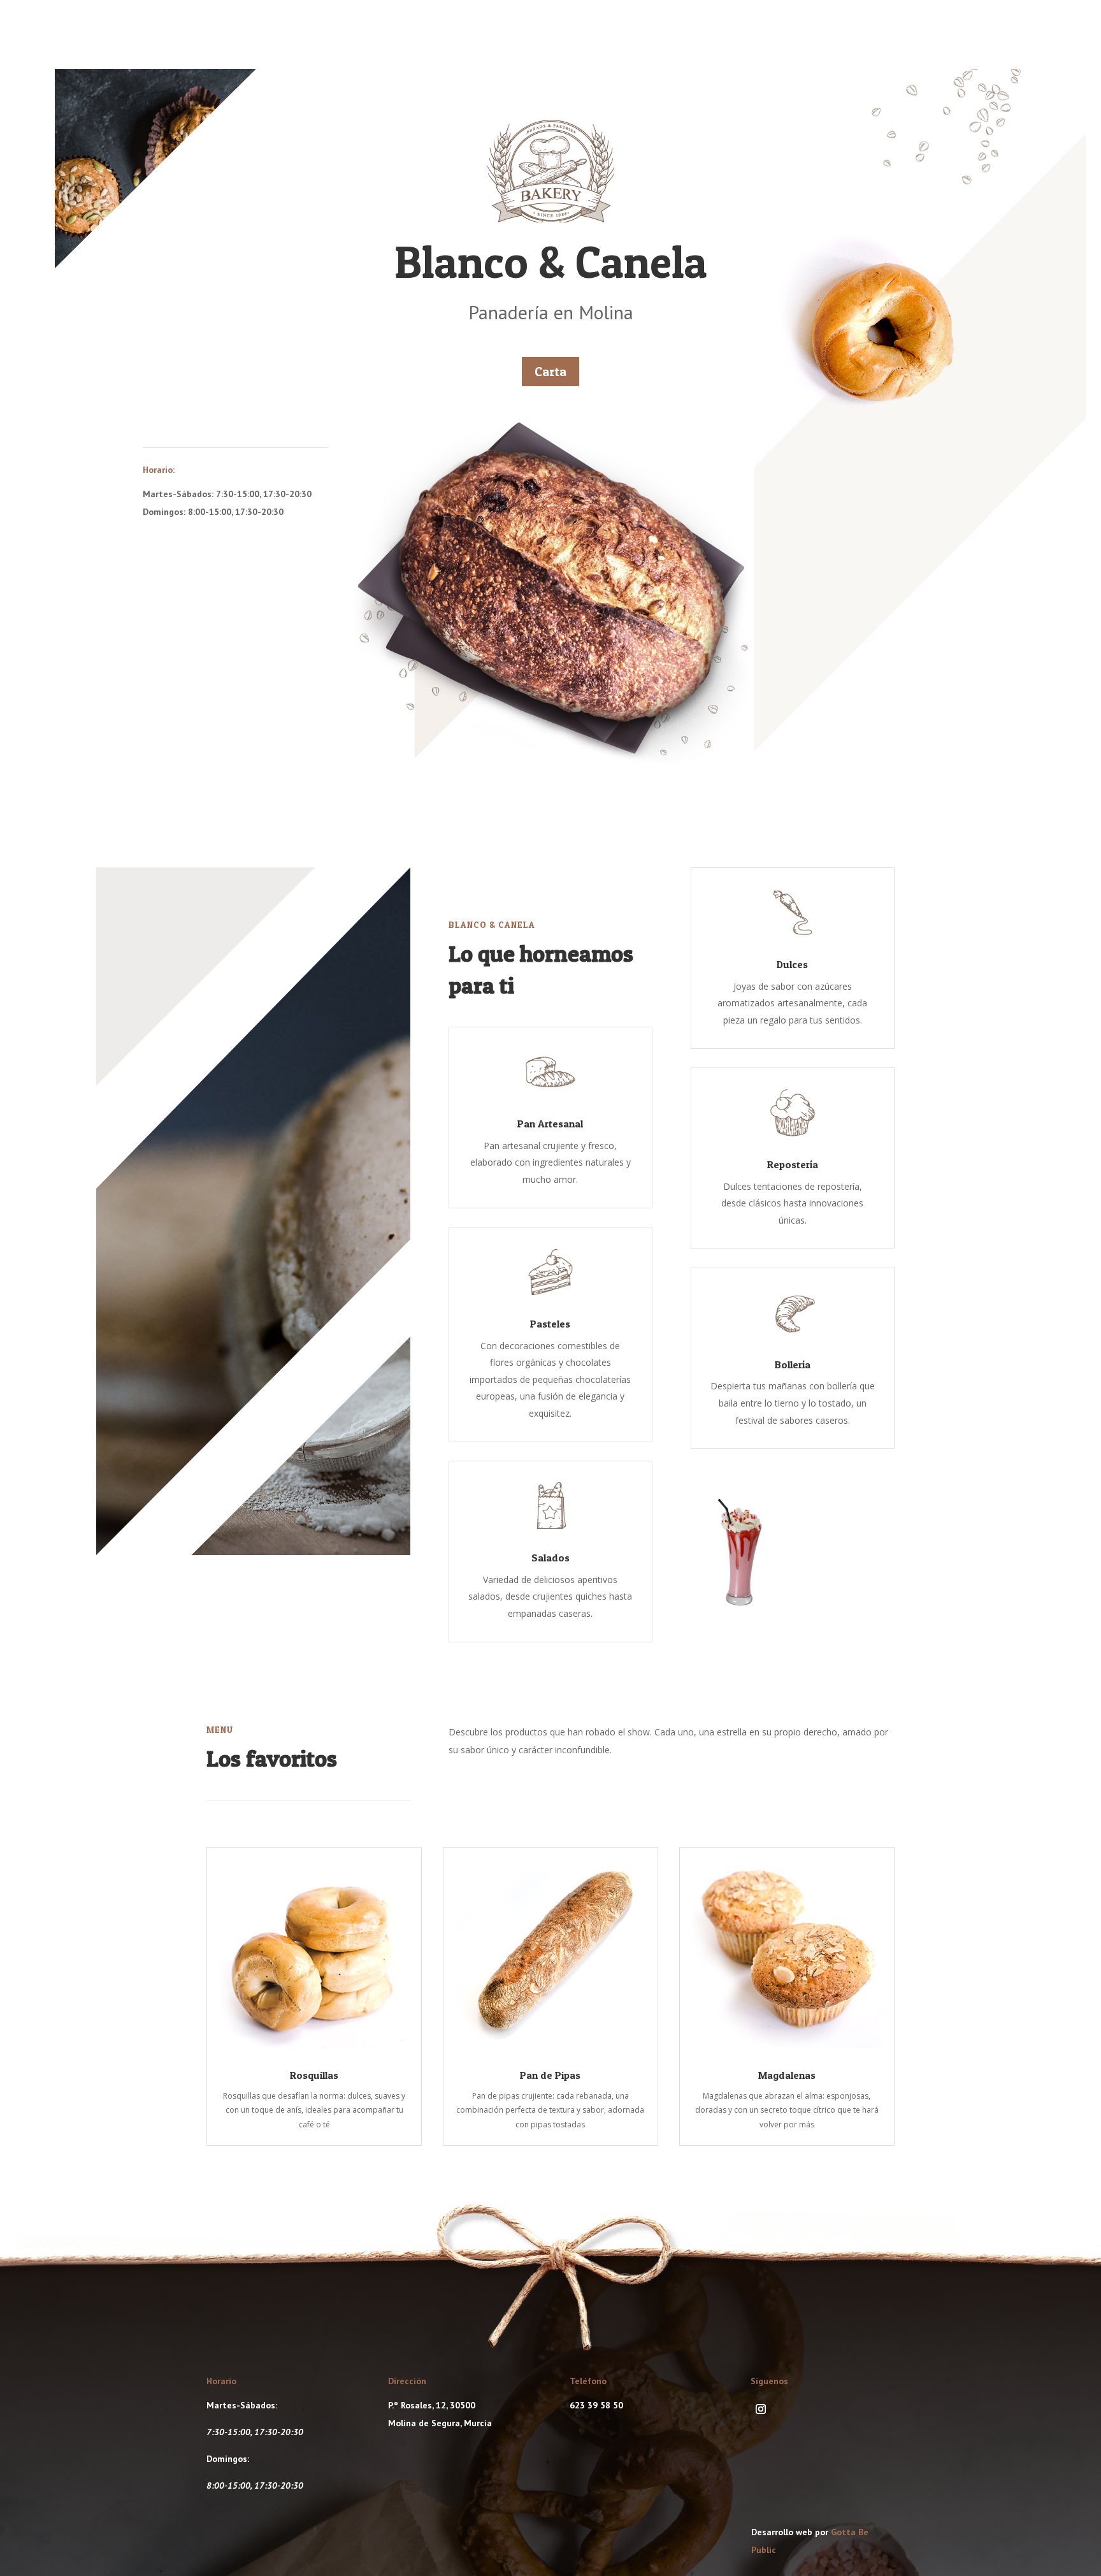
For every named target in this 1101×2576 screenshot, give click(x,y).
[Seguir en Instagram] (761, 2409)
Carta (550, 372)
